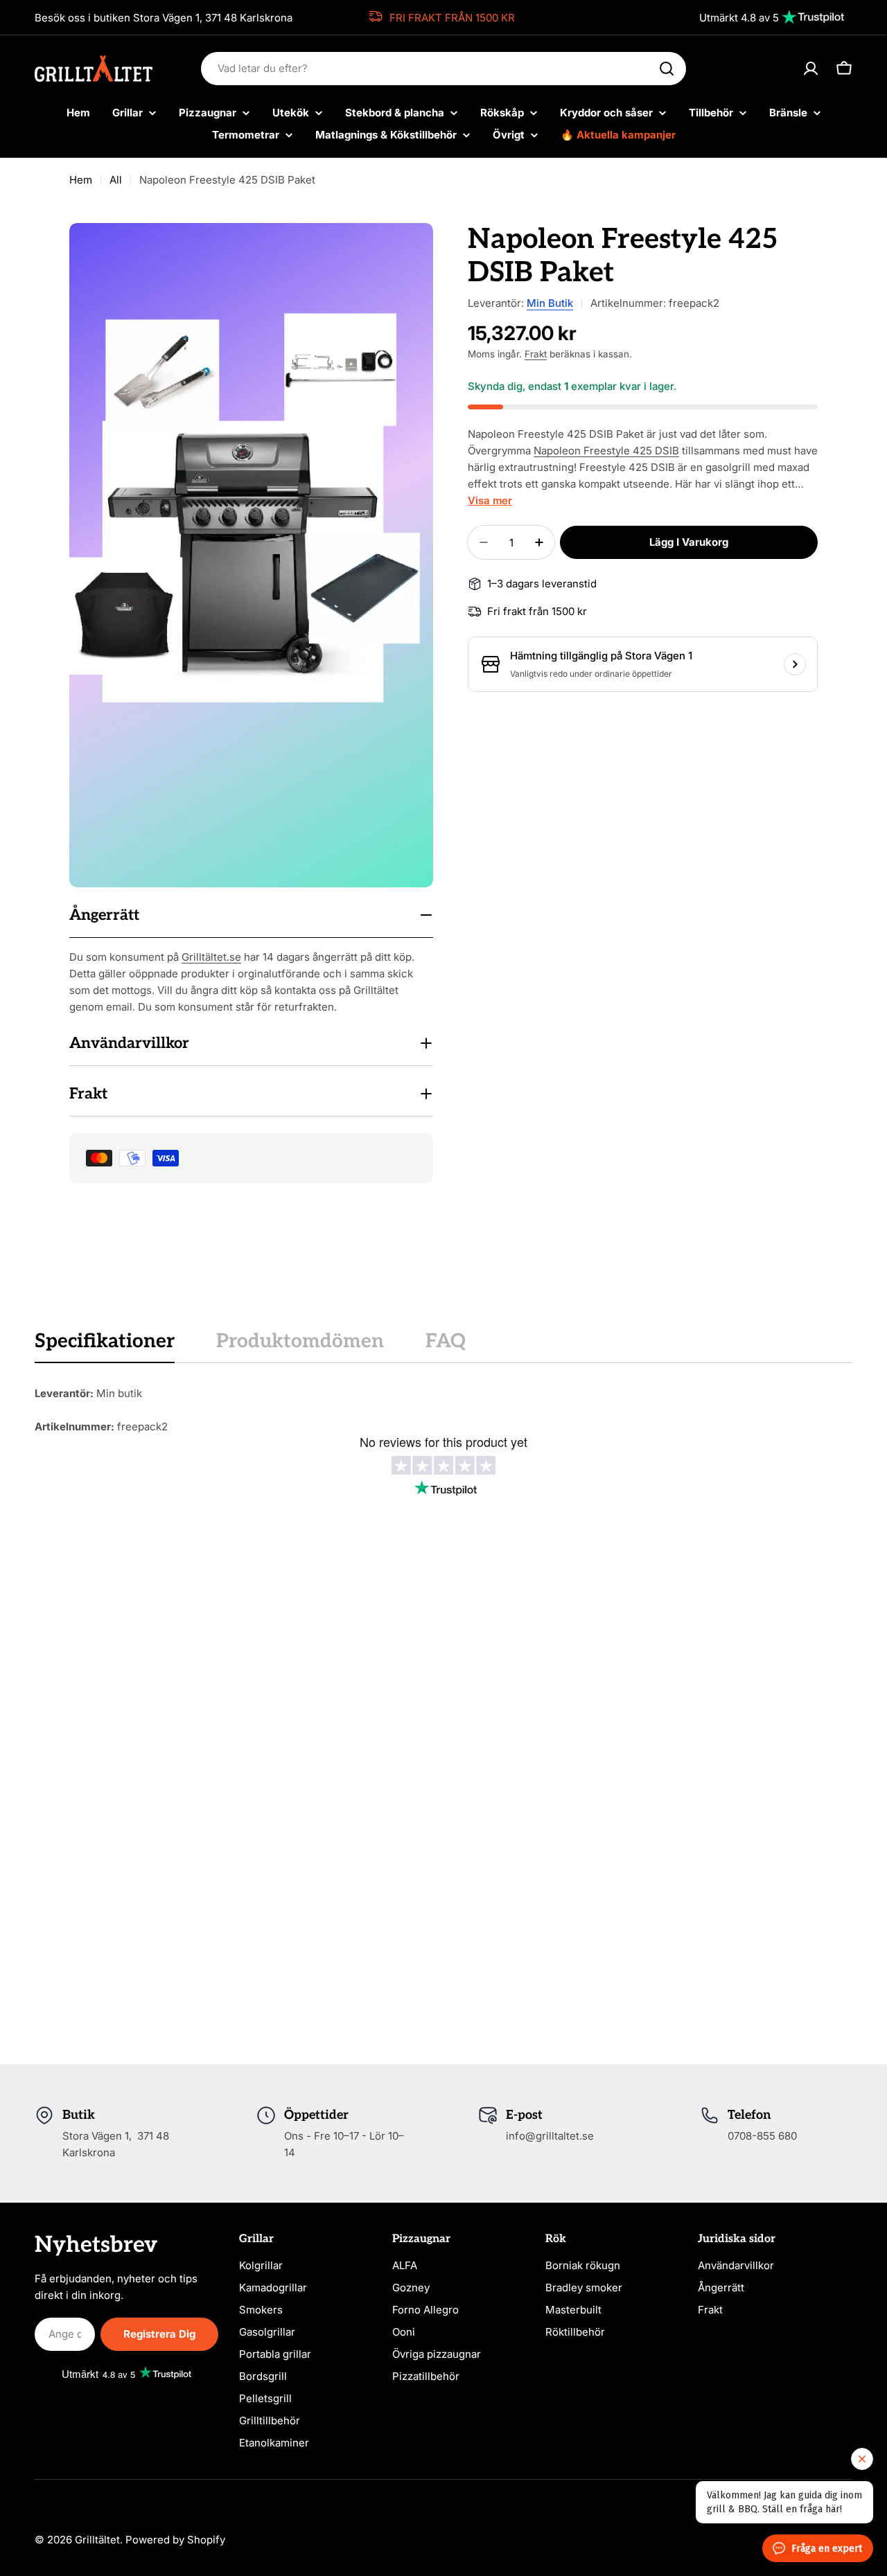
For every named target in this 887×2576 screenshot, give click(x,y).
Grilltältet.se (211, 957)
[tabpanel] (443, 1410)
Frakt (536, 354)
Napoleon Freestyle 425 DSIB (606, 451)
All (116, 180)
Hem (81, 180)
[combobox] (443, 69)
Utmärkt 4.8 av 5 (739, 18)
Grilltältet (97, 2540)
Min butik (550, 303)
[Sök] (667, 69)
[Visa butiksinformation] (795, 664)
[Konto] (811, 69)
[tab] (105, 1346)
